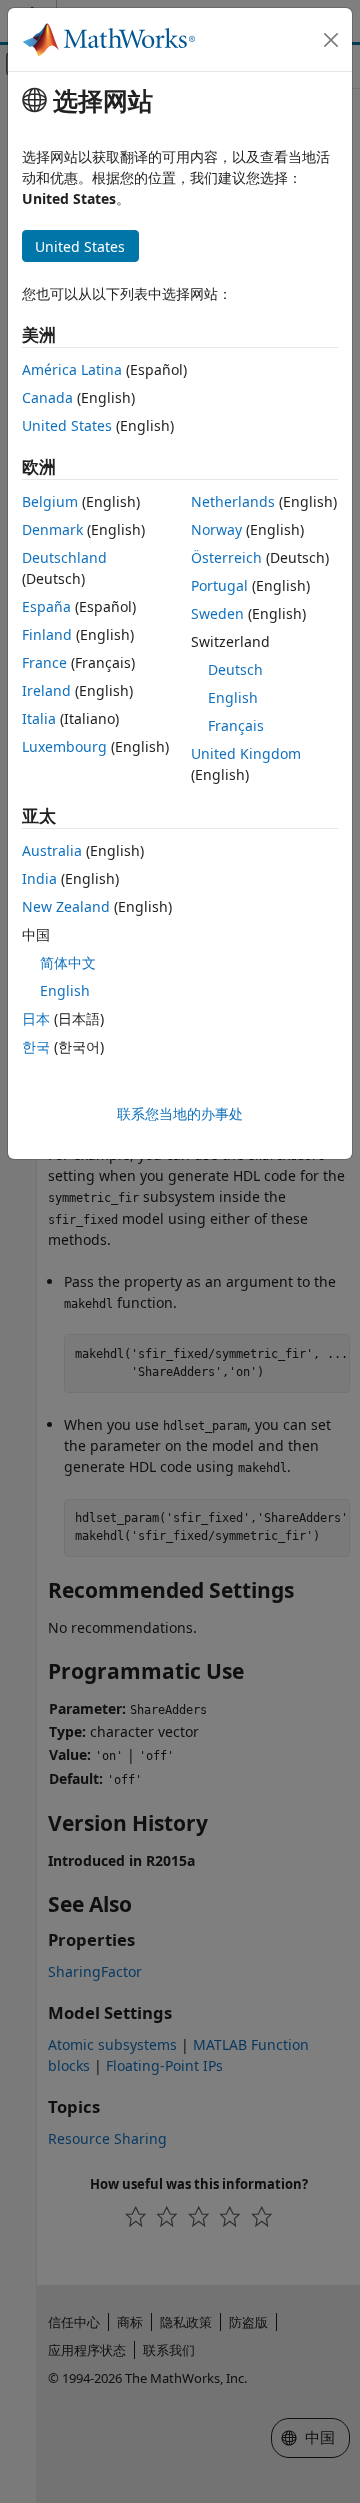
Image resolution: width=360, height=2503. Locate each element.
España (46, 606)
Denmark (52, 529)
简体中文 (68, 962)
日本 (36, 1018)
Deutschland (64, 557)
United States (67, 425)
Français (236, 725)
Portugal (219, 585)
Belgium (50, 501)
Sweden (217, 613)
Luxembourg (64, 746)
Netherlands (233, 501)
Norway (216, 529)
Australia (52, 850)
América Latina (72, 369)
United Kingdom (246, 753)
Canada (47, 397)
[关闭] (331, 40)
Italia (39, 718)
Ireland (46, 690)
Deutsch (235, 669)
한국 (36, 1046)
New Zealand (66, 906)
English (233, 697)
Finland (47, 634)
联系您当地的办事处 (180, 1113)
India (39, 878)
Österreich (226, 557)
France (44, 662)
